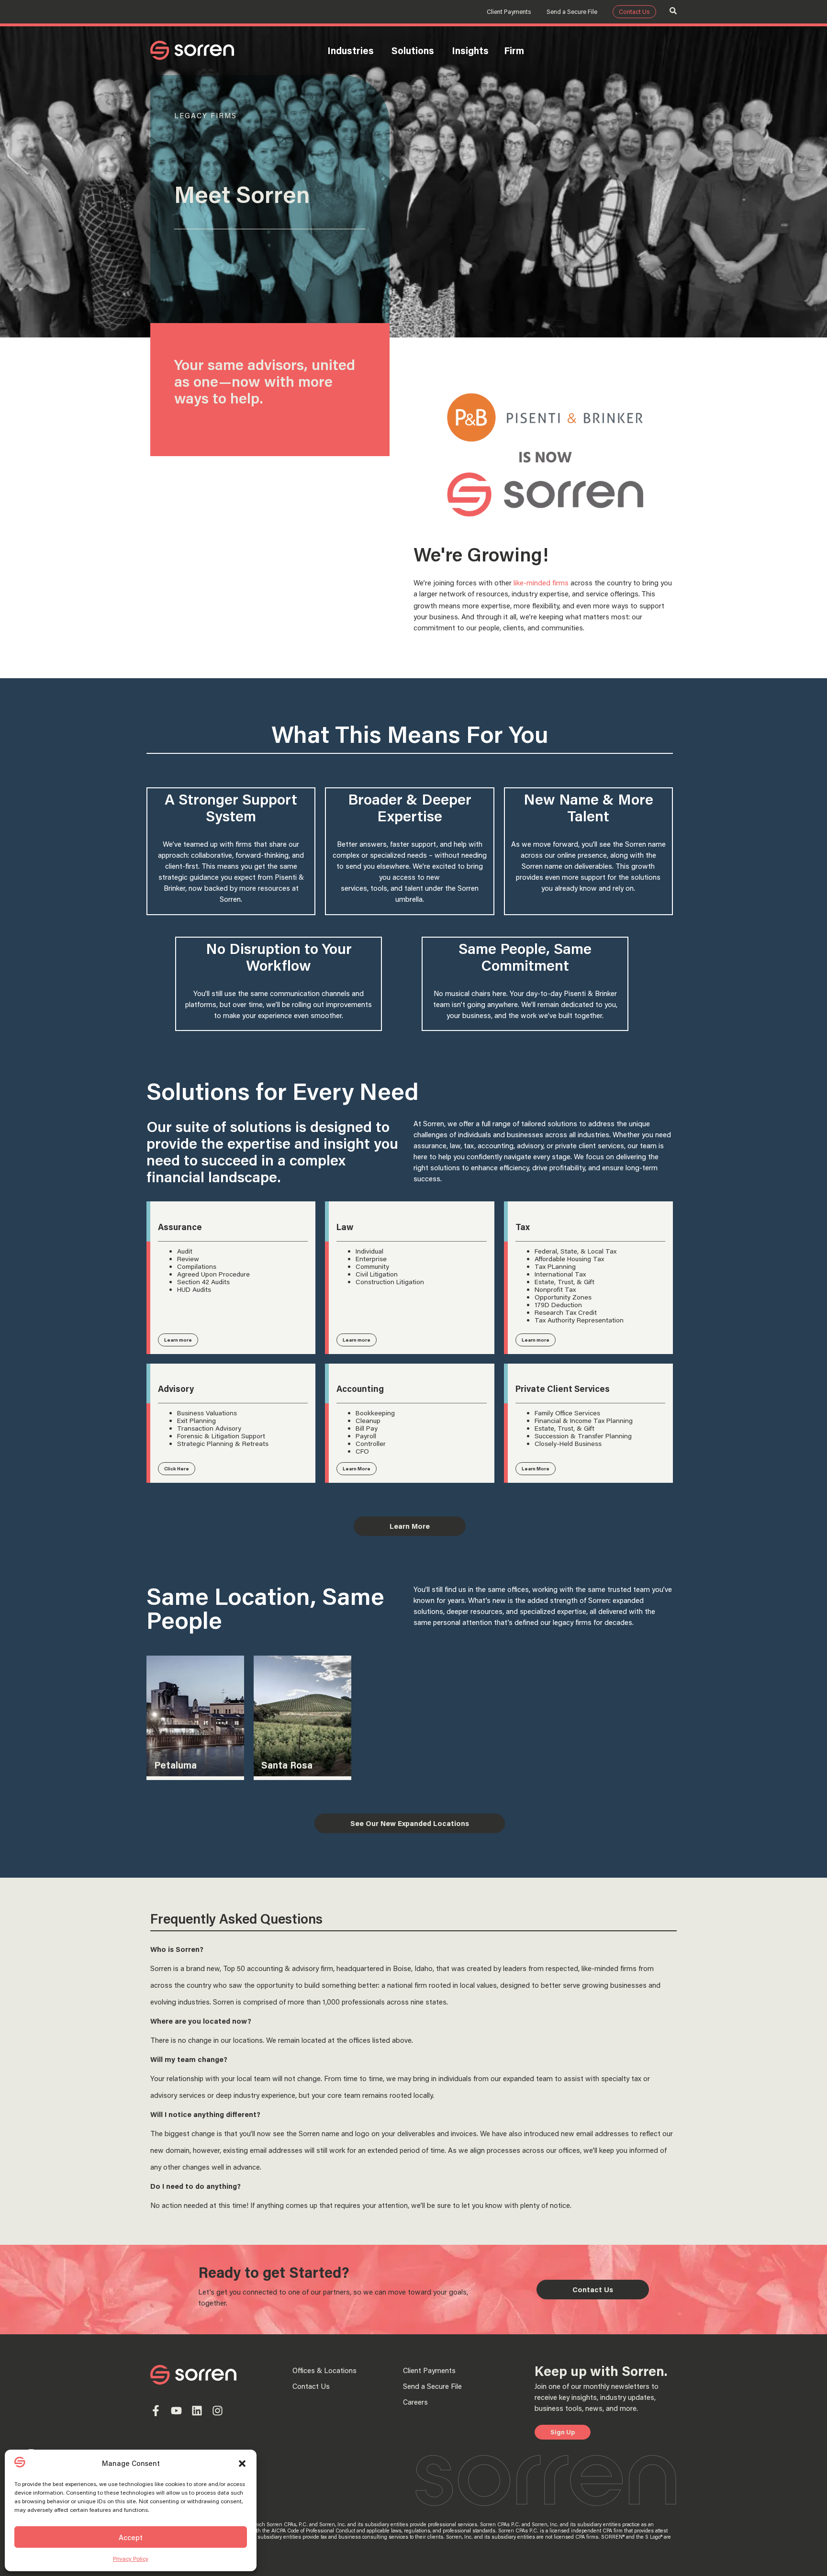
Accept (131, 2537)
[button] (242, 2464)
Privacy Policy (131, 2559)
